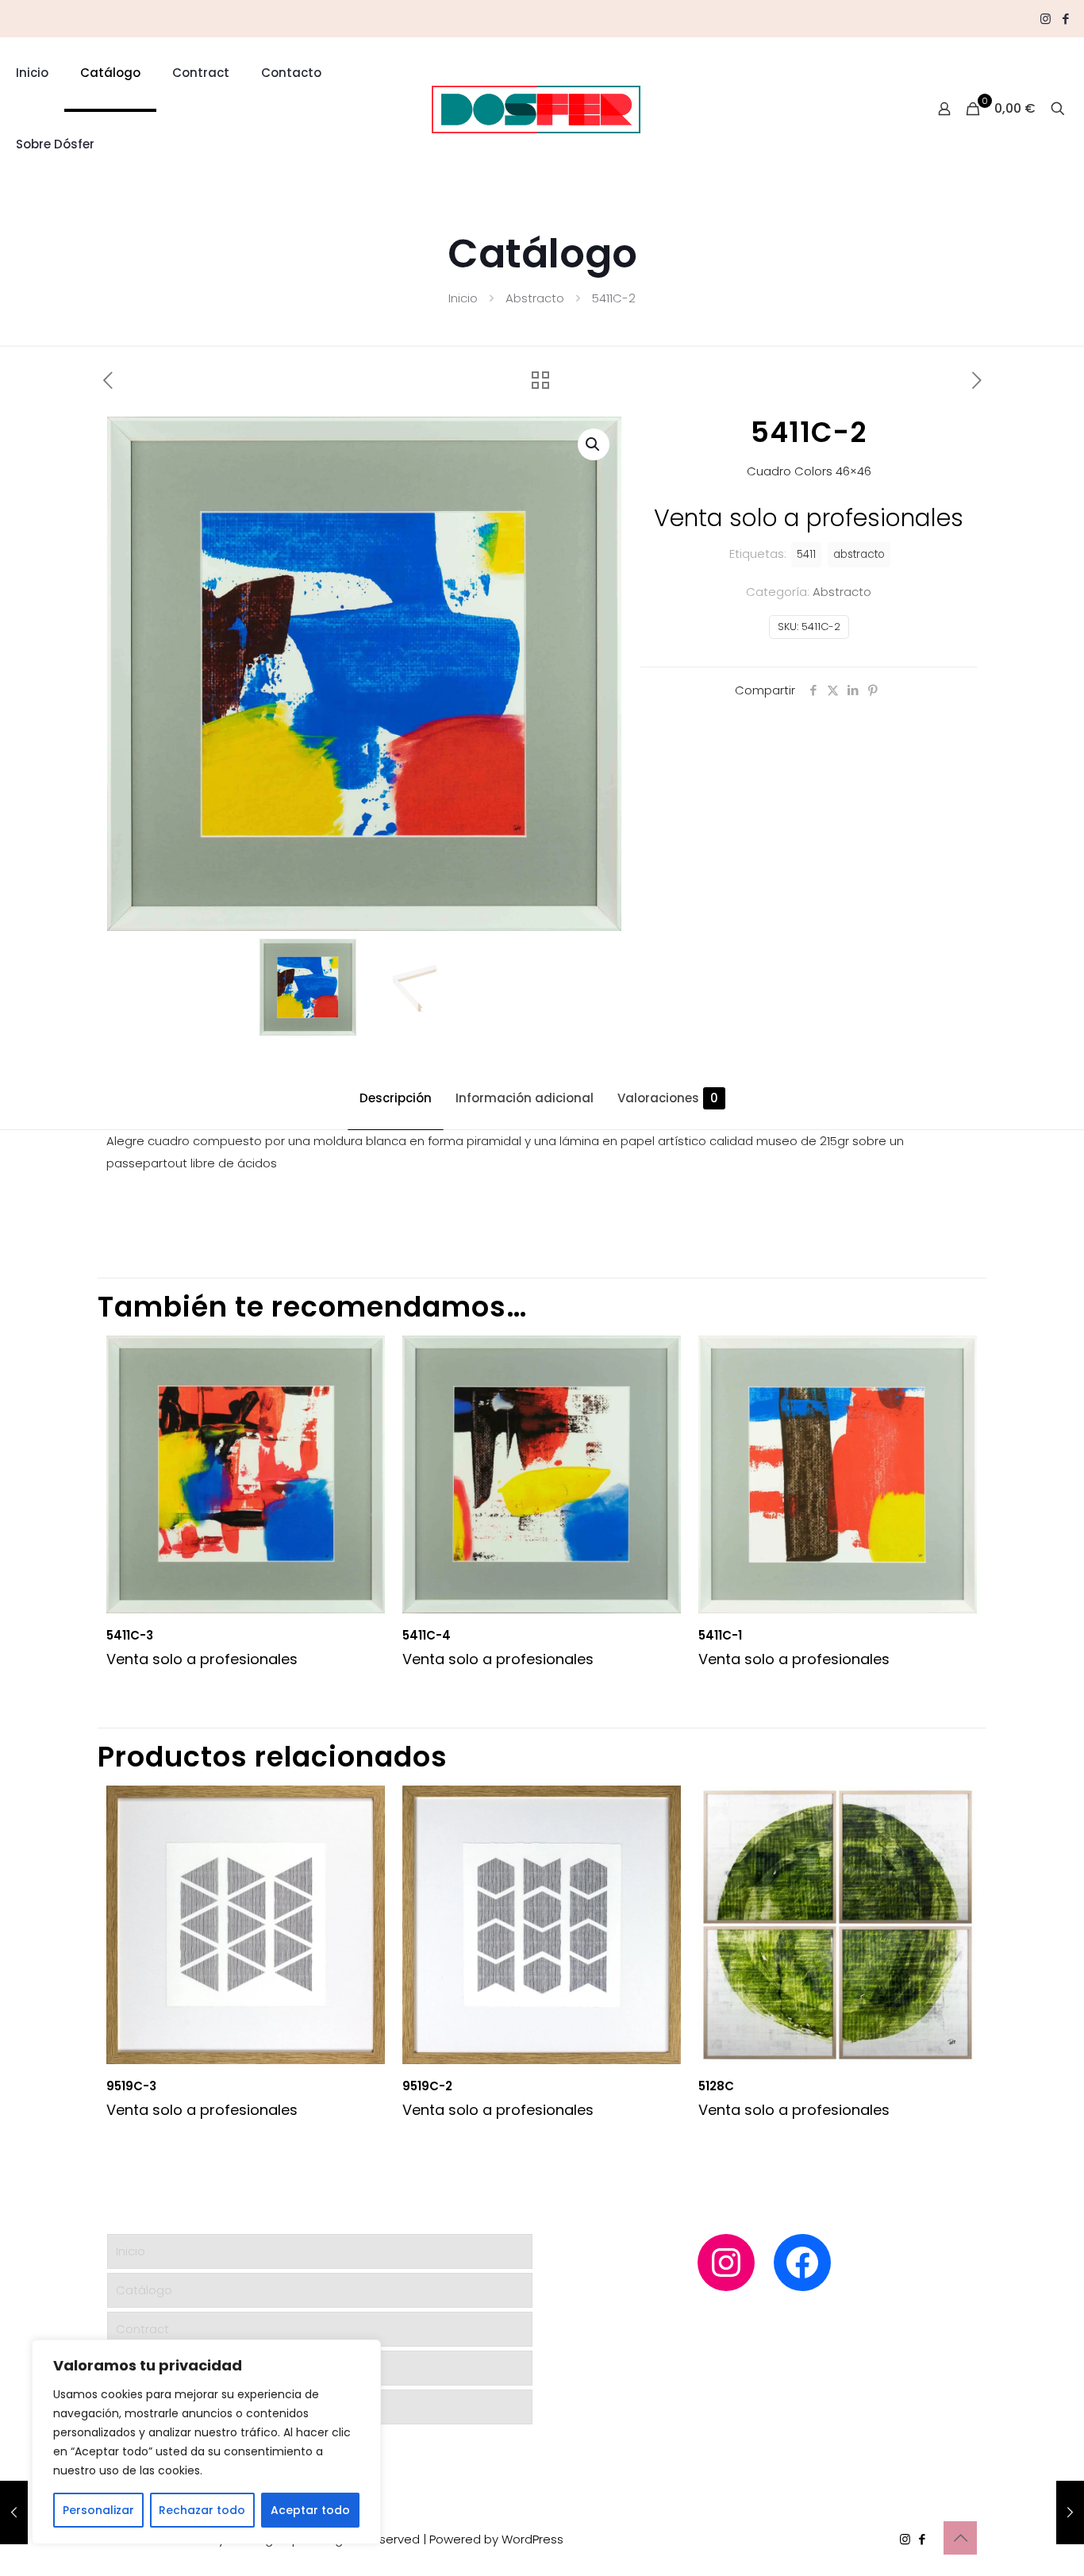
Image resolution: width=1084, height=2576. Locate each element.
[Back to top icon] (960, 2538)
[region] (206, 2442)
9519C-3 (131, 2086)
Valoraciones (668, 1098)
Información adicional (525, 1098)
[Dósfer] (536, 109)
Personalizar (98, 2510)
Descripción (396, 1098)
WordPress (532, 2539)
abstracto (859, 554)
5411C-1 (720, 1635)
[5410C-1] (14, 2513)
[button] (594, 444)
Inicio (463, 298)
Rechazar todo (202, 2510)
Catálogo (144, 2290)
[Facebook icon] (1065, 19)
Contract (142, 2329)
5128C (716, 2086)
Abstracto (535, 298)
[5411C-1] (1070, 2513)
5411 (806, 554)
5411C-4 (427, 1635)
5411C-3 (130, 1635)
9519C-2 (427, 2086)
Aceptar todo (310, 2510)
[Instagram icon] (1046, 19)
